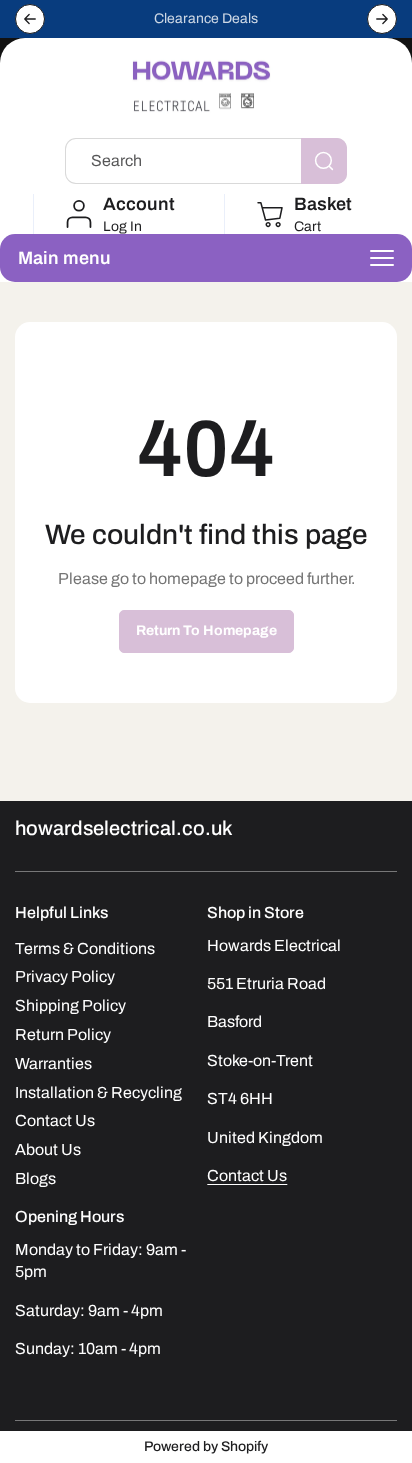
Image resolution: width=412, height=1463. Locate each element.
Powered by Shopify (206, 1446)
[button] (302, 214)
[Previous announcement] (30, 19)
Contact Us (247, 1175)
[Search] (324, 161)
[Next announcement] (382, 19)
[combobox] (206, 161)
